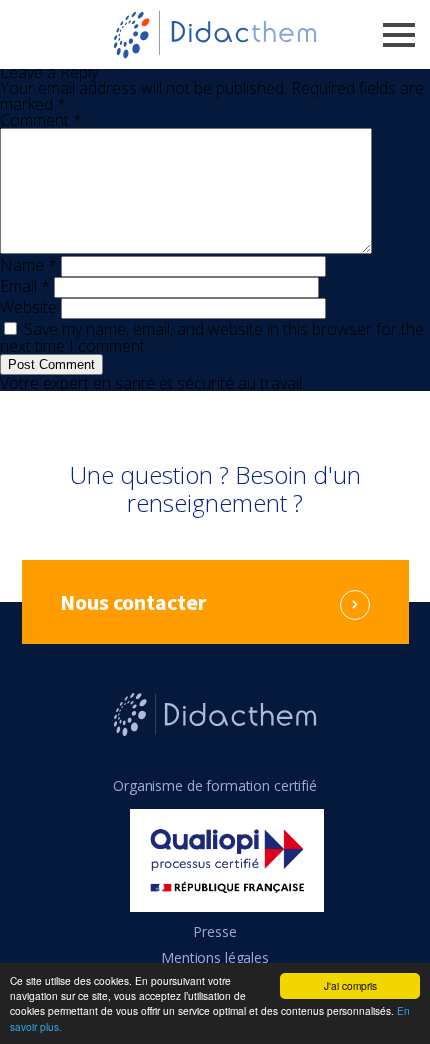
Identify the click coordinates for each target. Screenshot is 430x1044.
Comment (41, 120)
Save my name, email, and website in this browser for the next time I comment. (212, 337)
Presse (214, 931)
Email (25, 286)
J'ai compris (350, 985)
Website (28, 307)
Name (28, 265)
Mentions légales (215, 957)
